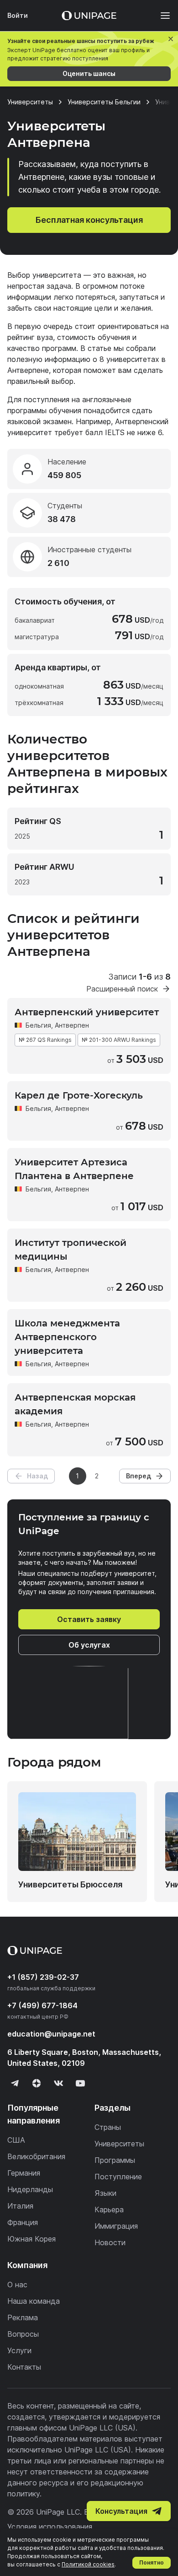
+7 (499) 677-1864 (42, 2005)
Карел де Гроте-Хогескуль (79, 1095)
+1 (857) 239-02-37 (43, 1977)
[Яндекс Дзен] (37, 2083)
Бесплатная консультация (89, 220)
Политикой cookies (88, 2564)
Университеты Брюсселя (70, 1884)
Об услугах (89, 1645)
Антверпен (72, 1108)
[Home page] (89, 16)
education (51, 2034)
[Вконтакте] (58, 2083)
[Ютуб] (80, 2083)
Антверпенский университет (87, 1012)
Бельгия (38, 1025)
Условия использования (50, 2527)
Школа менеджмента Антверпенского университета (67, 1337)
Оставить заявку (89, 1619)
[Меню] (161, 16)
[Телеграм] (15, 2083)
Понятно (152, 2563)
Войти (18, 15)
